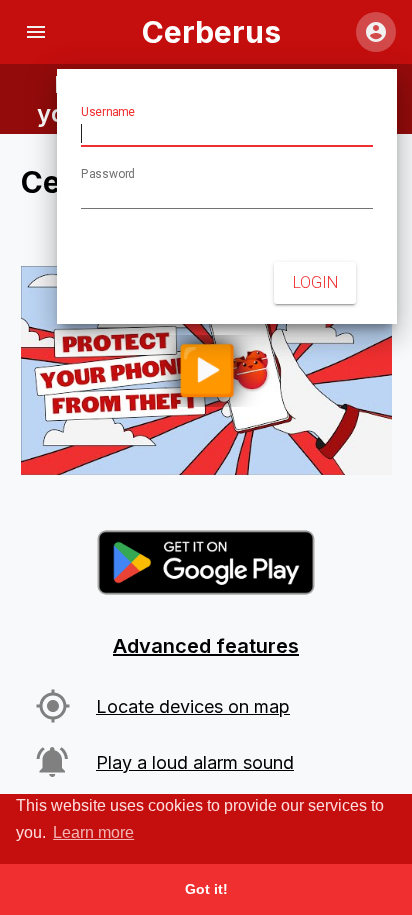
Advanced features (206, 646)
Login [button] (315, 282)
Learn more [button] (93, 832)
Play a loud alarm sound (195, 762)
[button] (36, 32)
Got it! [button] (206, 889)
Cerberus (211, 32)
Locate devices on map (193, 706)
